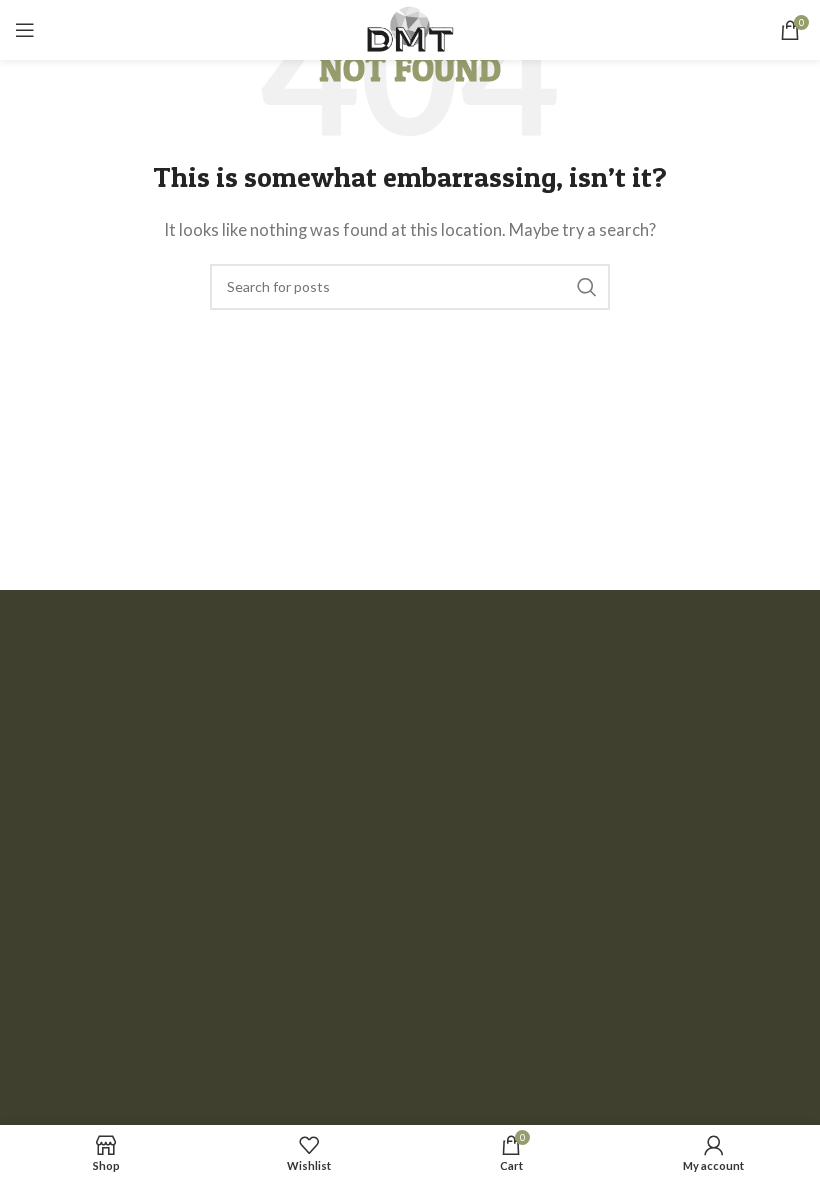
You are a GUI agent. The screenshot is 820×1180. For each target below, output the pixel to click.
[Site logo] (409, 28)
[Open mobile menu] (25, 30)
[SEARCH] (587, 287)
